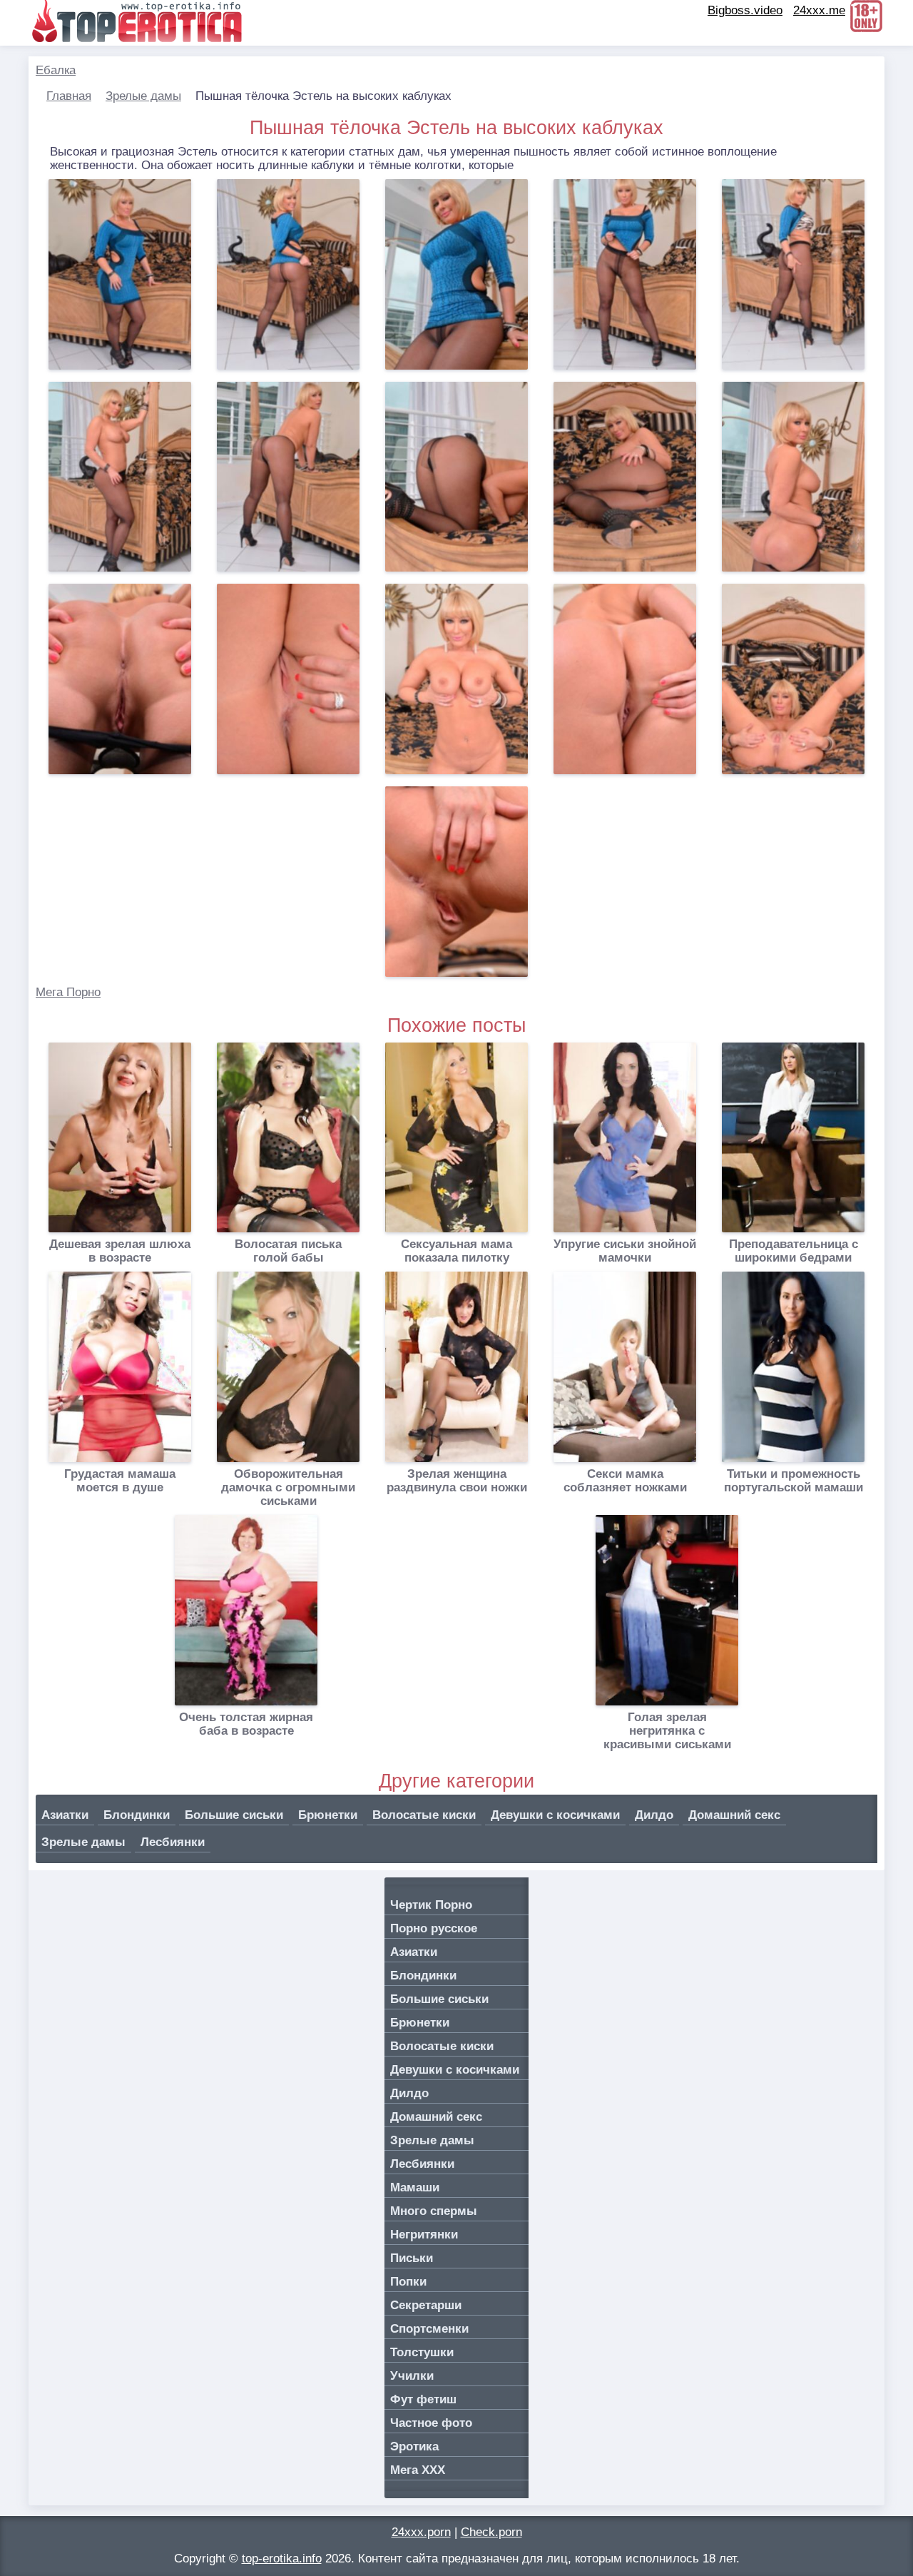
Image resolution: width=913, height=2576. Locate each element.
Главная (69, 96)
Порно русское (434, 1928)
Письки (412, 2258)
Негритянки (424, 2235)
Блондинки (137, 1815)
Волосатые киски (424, 1815)
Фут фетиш (423, 2399)
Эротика (414, 2446)
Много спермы (434, 2211)
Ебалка (56, 70)
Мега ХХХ (418, 2470)
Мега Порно (68, 992)
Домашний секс (734, 1815)
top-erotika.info (282, 2559)
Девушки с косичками (555, 1815)
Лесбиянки (173, 1842)
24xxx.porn (421, 2532)
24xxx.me (819, 10)
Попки (408, 2282)
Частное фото (431, 2423)
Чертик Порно (431, 1905)
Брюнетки (328, 1815)
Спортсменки (429, 2329)
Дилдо (654, 1815)
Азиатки (65, 1815)
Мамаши (415, 2187)
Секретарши (426, 2305)
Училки (412, 2376)
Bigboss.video (745, 10)
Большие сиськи (234, 1815)
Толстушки (422, 2352)
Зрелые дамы (143, 96)
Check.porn (491, 2532)
